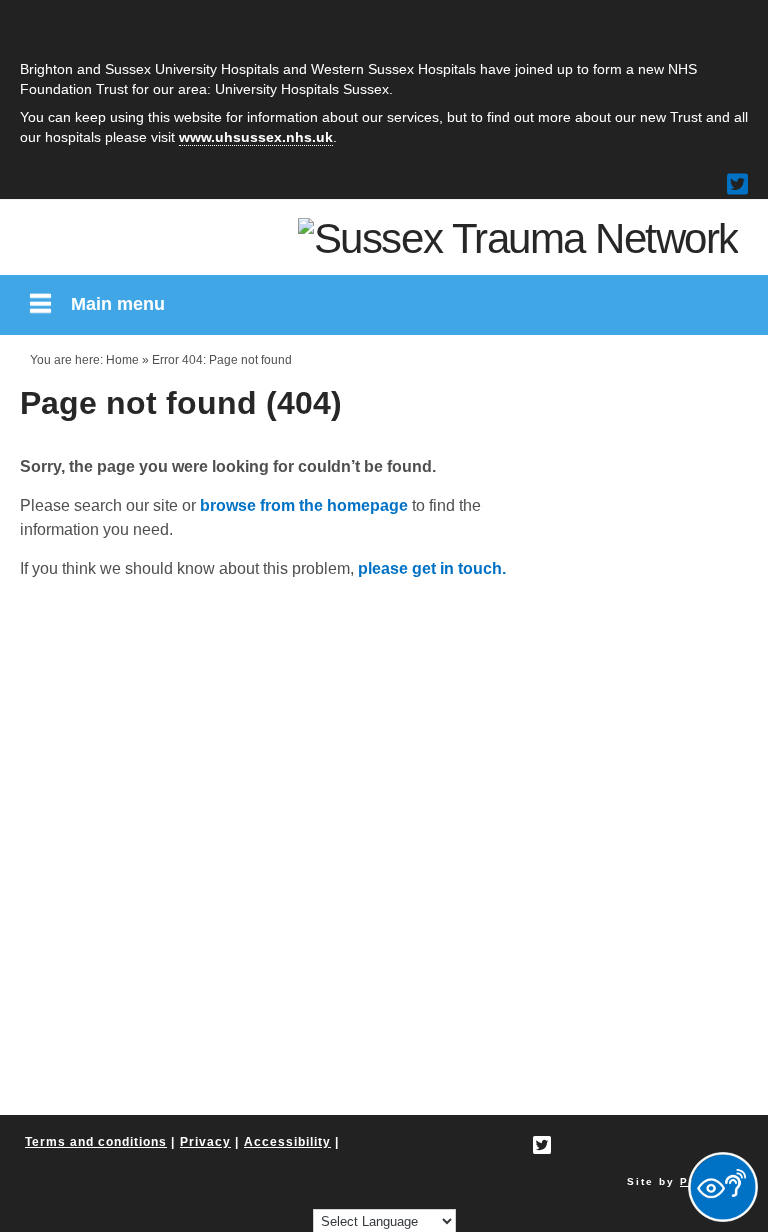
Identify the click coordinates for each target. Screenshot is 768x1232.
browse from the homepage (304, 505)
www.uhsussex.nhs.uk (256, 137)
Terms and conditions (96, 1142)
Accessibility (287, 1142)
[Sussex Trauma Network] (518, 237)
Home (122, 360)
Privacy (205, 1142)
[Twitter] (737, 184)
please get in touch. (432, 568)
